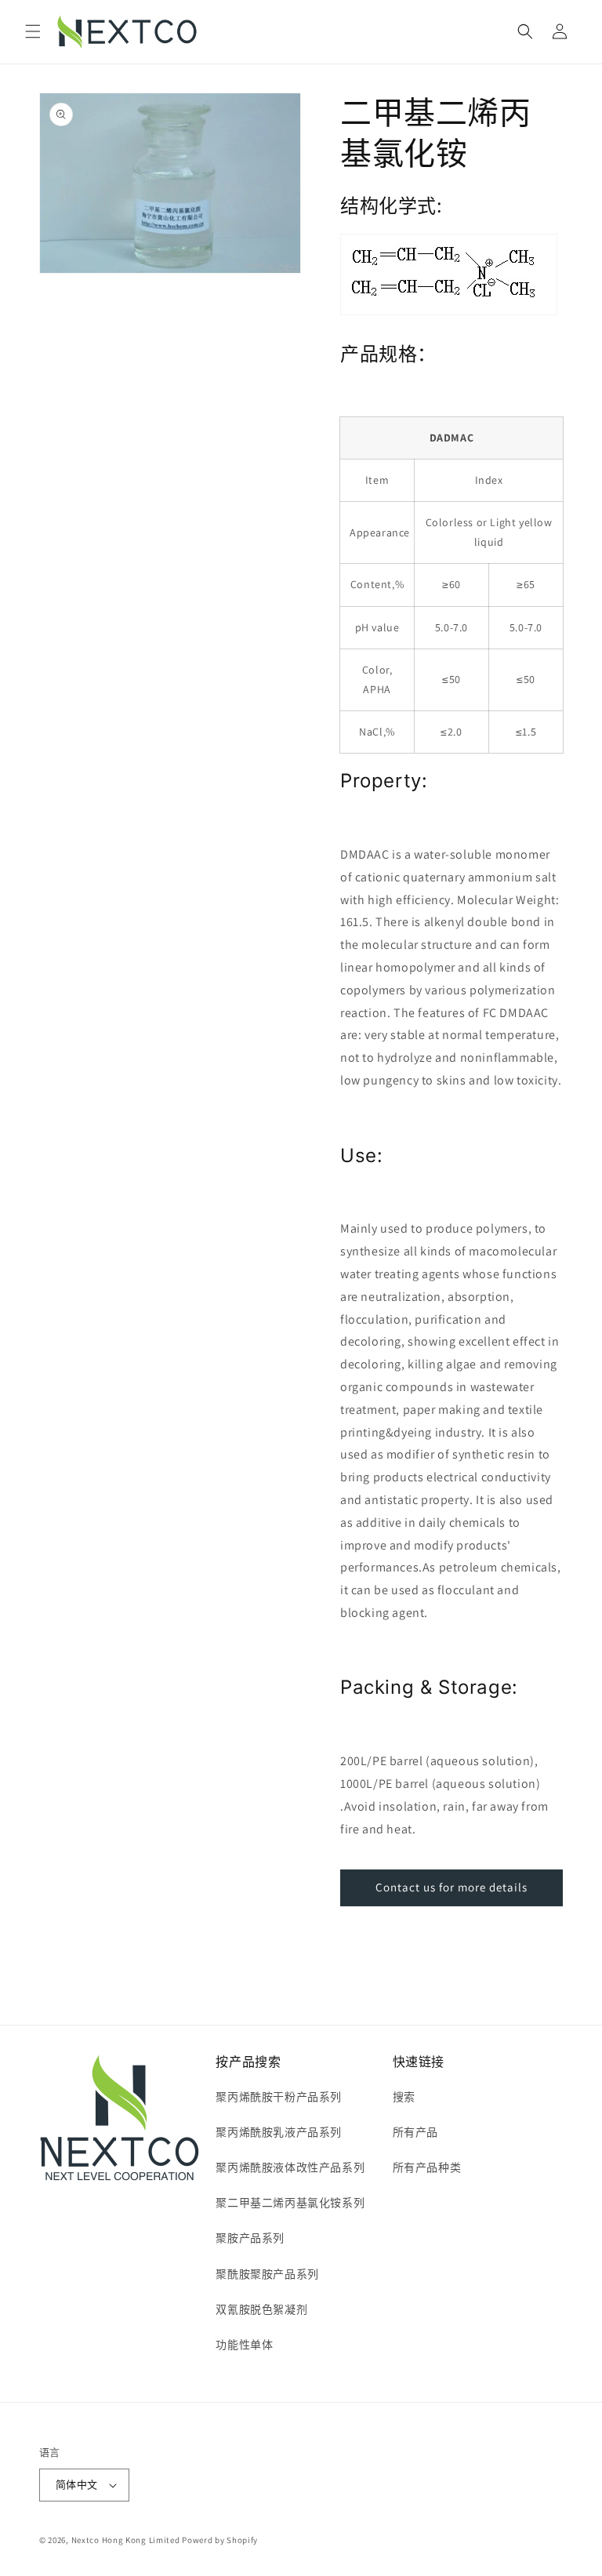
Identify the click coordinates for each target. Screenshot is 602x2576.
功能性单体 (244, 2345)
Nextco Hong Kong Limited (126, 2540)
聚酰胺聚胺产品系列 (267, 2274)
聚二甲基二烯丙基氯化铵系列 (290, 2203)
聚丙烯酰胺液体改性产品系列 (290, 2167)
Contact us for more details (451, 1887)
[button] (33, 31)
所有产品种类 (427, 2167)
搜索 (404, 2097)
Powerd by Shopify (220, 2540)
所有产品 (415, 2132)
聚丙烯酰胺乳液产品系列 (279, 2132)
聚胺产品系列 (250, 2238)
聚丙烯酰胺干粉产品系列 (279, 2097)
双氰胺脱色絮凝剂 (261, 2309)
